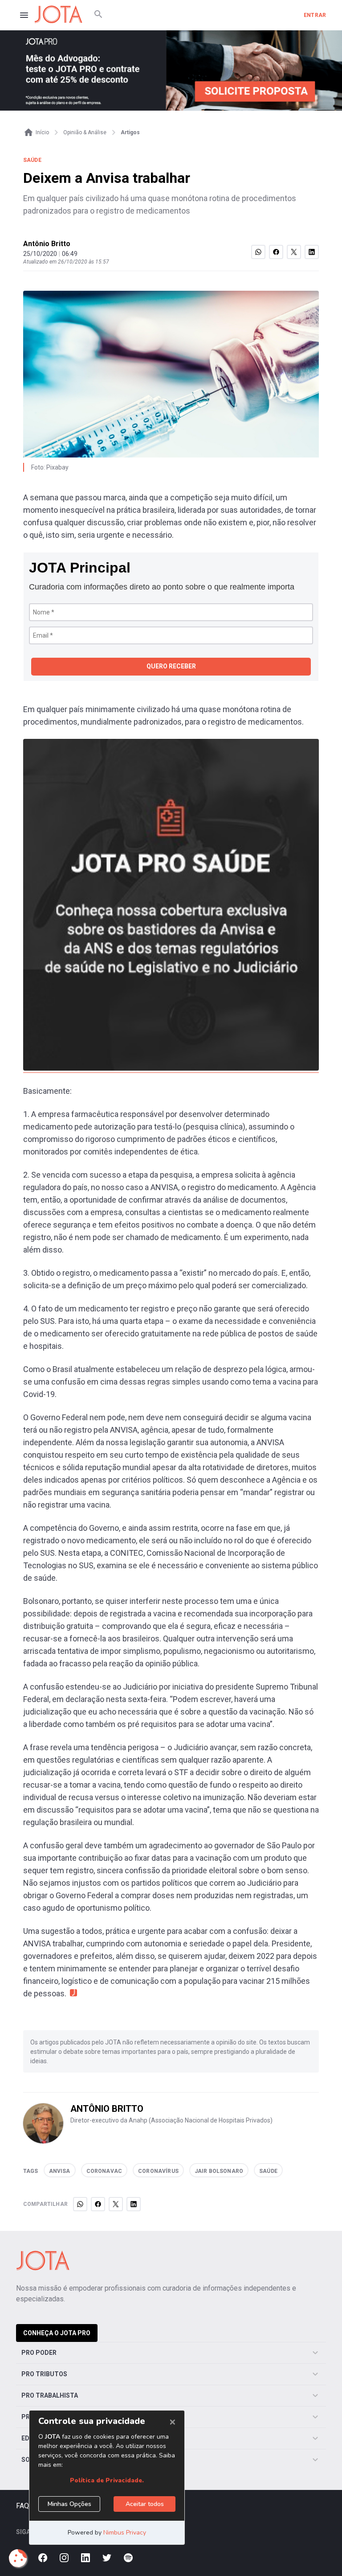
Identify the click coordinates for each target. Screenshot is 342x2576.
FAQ (22, 2506)
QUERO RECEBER (171, 666)
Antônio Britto (47, 244)
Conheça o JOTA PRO (57, 2333)
